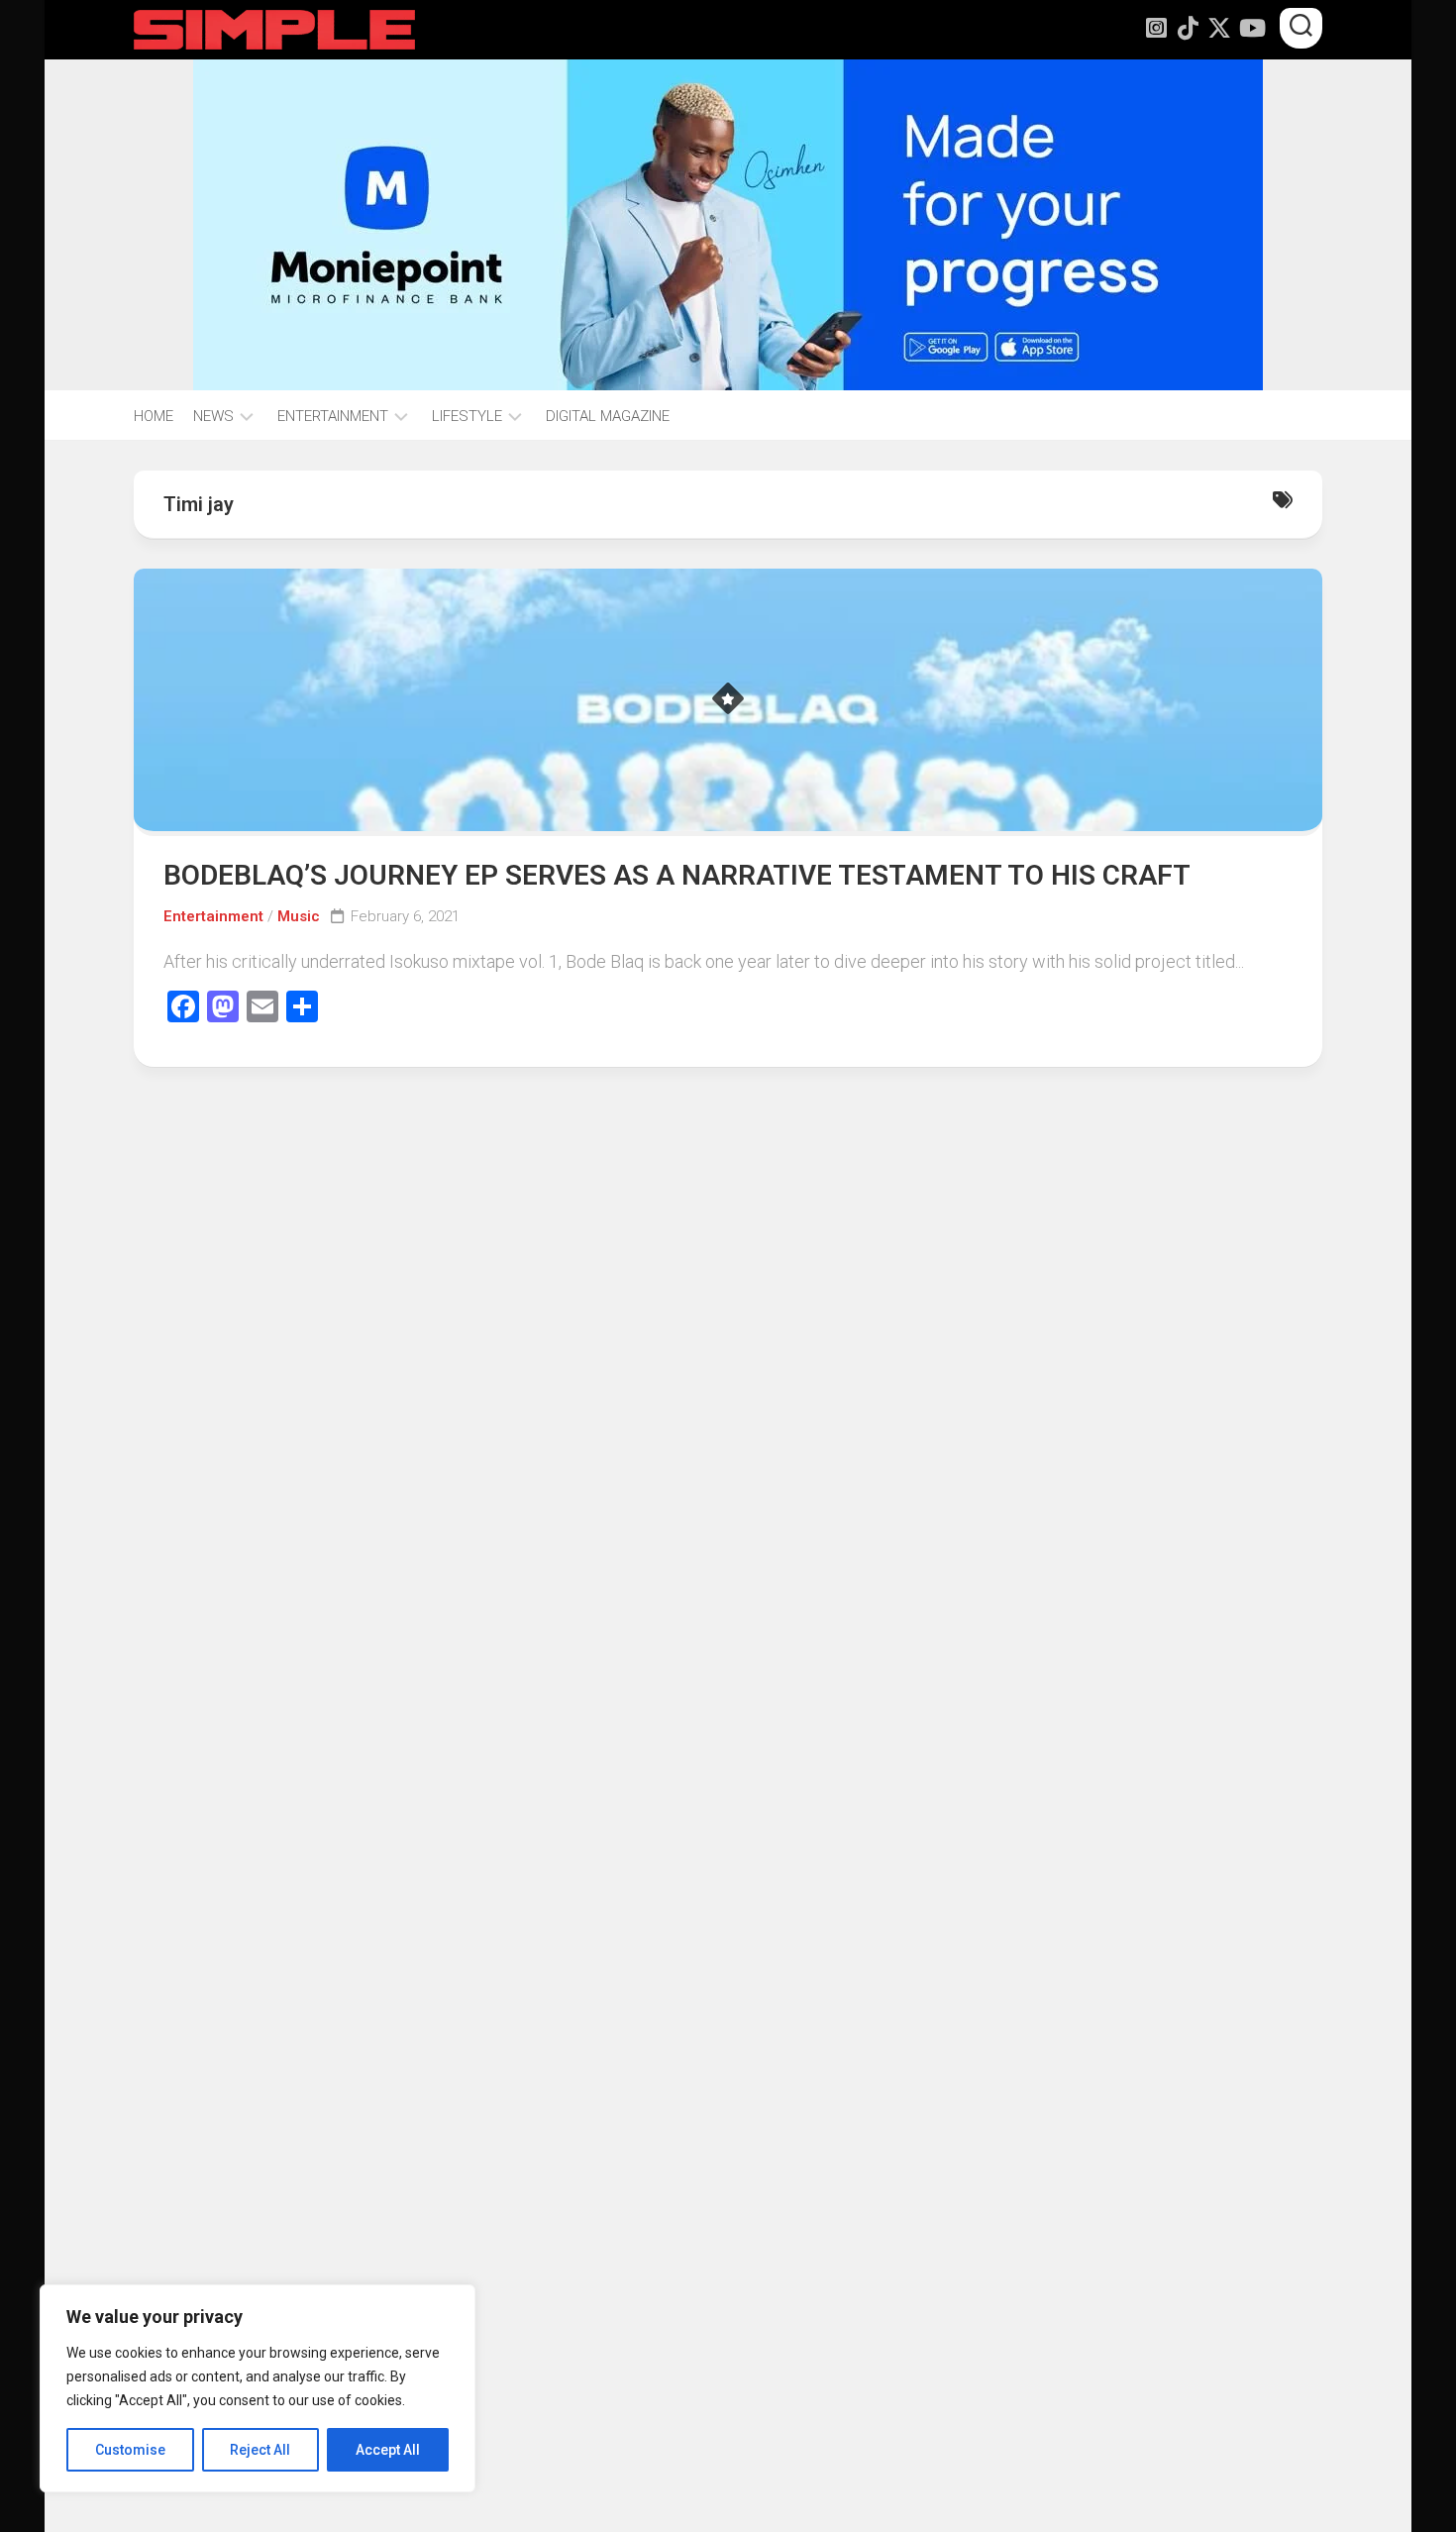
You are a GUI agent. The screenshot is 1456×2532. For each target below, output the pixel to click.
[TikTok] (1188, 28)
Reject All (260, 2450)
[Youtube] (1251, 28)
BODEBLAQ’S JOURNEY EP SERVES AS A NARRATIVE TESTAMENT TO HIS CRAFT (677, 875)
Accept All (388, 2450)
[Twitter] (1219, 28)
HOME (154, 416)
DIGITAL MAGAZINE (608, 416)
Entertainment (213, 916)
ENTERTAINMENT (333, 416)
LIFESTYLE (467, 416)
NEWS (213, 416)
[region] (258, 2388)
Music (299, 916)
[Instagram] (1156, 28)
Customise (130, 2450)
